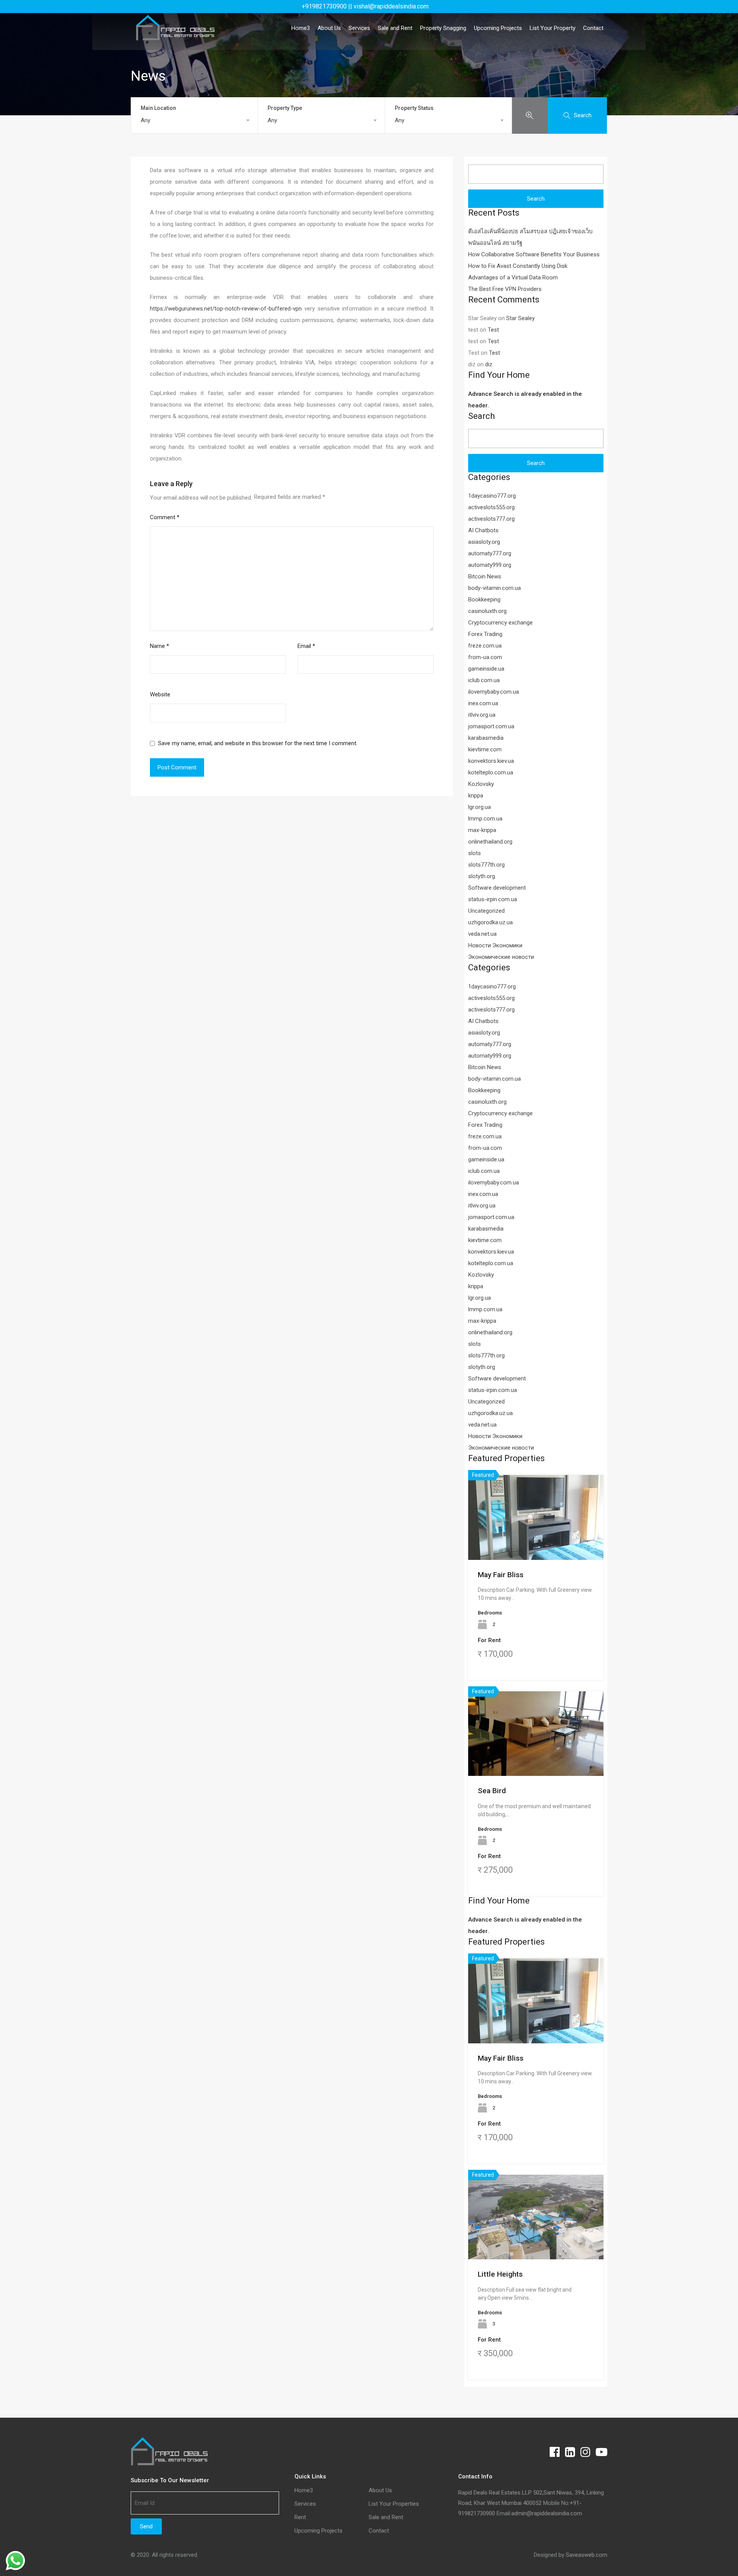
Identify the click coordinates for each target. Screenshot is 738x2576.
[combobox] (194, 120)
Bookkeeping (484, 600)
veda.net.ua (482, 934)
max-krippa (482, 830)
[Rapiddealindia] (175, 37)
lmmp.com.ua (485, 819)
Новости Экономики (495, 945)
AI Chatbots (483, 530)
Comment (165, 517)
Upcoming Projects (498, 28)
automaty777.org (490, 553)
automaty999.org (490, 565)
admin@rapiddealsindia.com (547, 2513)
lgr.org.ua (480, 807)
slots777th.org (486, 865)
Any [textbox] (145, 120)
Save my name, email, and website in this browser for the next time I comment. (258, 743)
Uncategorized (486, 911)
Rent (300, 2517)
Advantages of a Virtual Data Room (513, 277)
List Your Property (553, 28)
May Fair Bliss (501, 1575)
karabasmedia (486, 738)
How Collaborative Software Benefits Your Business (534, 254)
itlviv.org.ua (482, 715)
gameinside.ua (486, 669)
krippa (476, 796)
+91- (576, 2503)
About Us (329, 28)
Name (160, 646)
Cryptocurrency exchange (500, 623)
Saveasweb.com (587, 2555)
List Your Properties (394, 2504)
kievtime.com (485, 749)
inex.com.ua (483, 703)
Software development (497, 888)
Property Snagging (443, 28)
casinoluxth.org (487, 611)
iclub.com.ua (484, 680)
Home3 (301, 28)
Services (359, 28)
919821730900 (477, 2513)
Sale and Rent (395, 28)
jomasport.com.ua (491, 726)
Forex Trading (485, 634)
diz (489, 364)
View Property (536, 1543)
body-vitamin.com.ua (494, 588)
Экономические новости (501, 957)
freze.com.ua (485, 646)
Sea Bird (492, 1791)
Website (160, 694)
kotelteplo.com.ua (491, 772)
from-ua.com (485, 657)
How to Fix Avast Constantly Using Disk (518, 266)
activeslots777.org (491, 519)
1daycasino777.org (492, 496)
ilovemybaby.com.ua (494, 692)
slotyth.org (482, 876)
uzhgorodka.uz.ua (490, 922)
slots (475, 853)
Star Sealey (520, 318)
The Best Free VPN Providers (505, 289)
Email (306, 646)
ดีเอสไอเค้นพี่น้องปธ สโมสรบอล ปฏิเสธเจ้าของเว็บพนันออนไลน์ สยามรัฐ (530, 237)
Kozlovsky (481, 784)
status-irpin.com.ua (493, 899)
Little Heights (500, 2274)
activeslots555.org (491, 507)
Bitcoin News (485, 576)
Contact (593, 28)
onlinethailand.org (490, 842)
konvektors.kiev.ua (491, 761)
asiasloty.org (484, 542)
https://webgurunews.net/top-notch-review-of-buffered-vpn (226, 309)
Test (493, 330)
